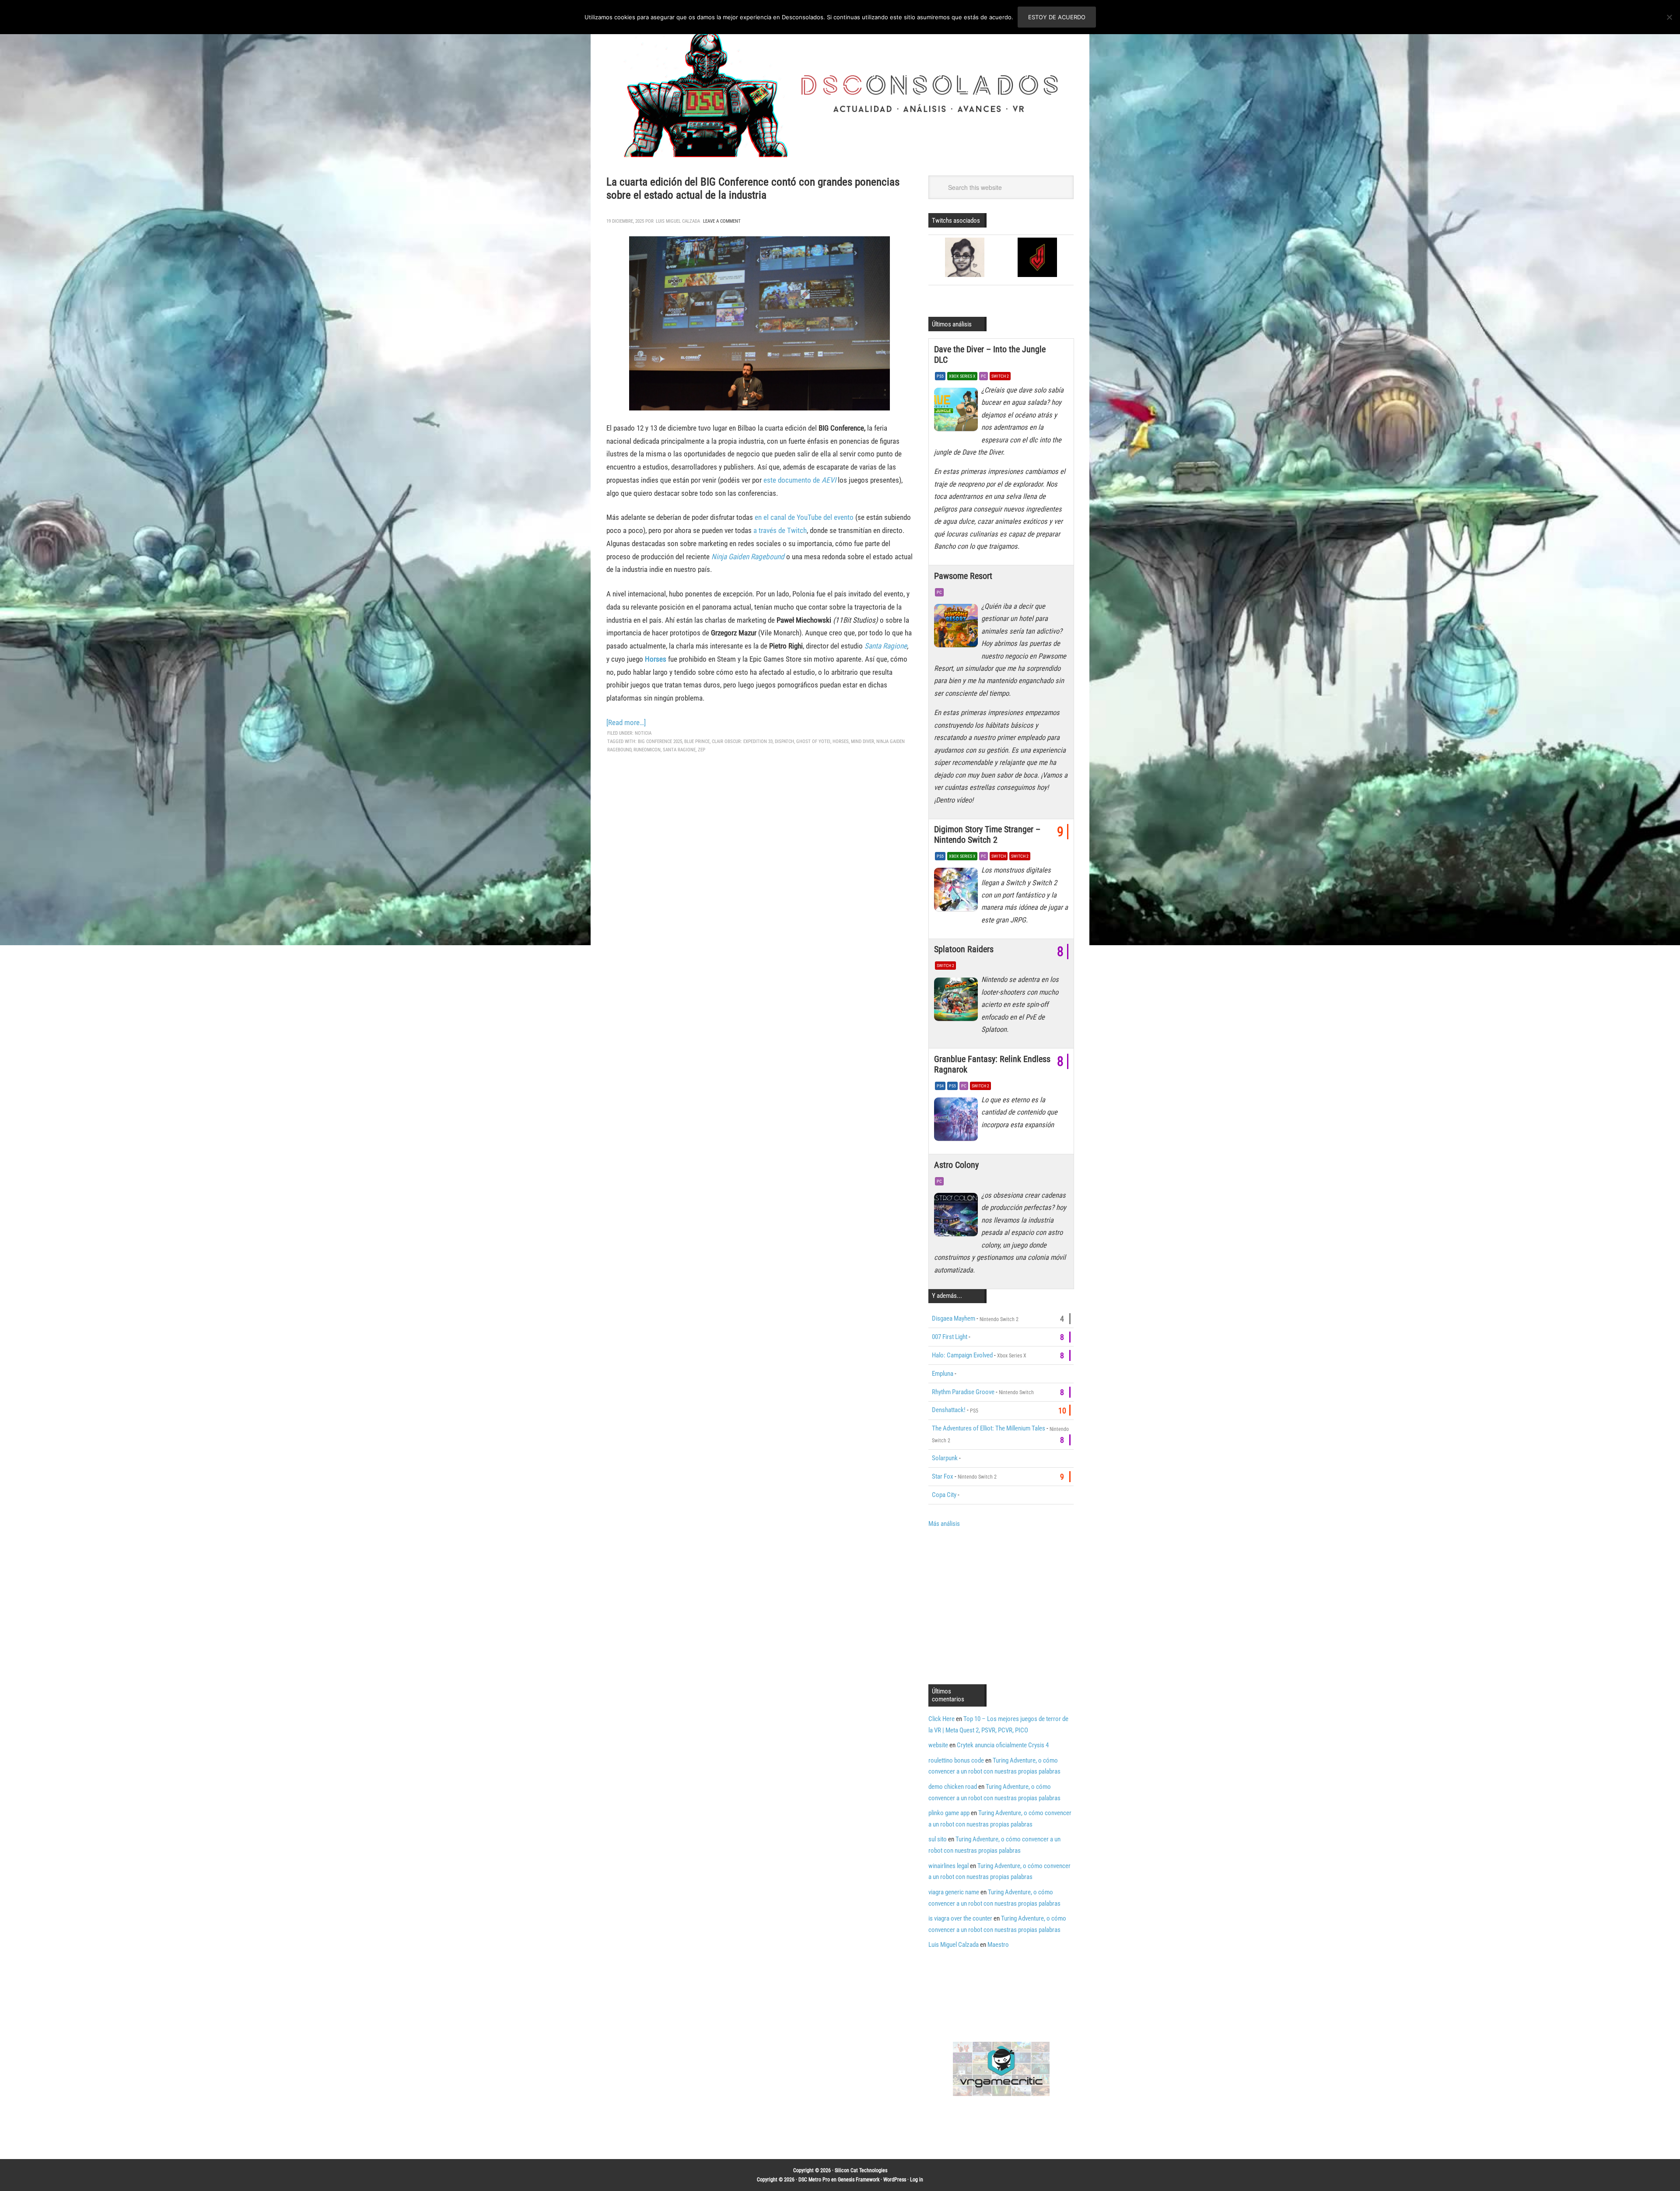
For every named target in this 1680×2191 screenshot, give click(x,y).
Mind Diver (863, 741)
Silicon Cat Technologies (861, 2170)
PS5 (940, 376)
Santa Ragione (886, 646)
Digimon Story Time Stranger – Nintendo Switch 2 (987, 834)
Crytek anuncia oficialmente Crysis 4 (1003, 1745)
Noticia (643, 733)
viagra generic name (954, 1892)
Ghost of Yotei (813, 741)
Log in (917, 2180)
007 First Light (950, 1337)
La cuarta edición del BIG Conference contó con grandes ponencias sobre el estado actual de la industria (753, 188)
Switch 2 (1000, 376)
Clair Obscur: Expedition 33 (742, 741)
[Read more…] (626, 722)
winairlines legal (948, 1866)
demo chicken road (953, 1787)
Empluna (943, 1374)
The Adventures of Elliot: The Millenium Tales (989, 1428)
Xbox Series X (962, 376)
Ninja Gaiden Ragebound (748, 557)
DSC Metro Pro (814, 2180)
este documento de (800, 480)
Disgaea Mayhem (954, 1318)
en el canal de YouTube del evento (804, 517)
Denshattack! (949, 1410)
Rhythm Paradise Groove (963, 1392)
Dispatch (784, 741)
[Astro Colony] (958, 1217)
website (938, 1745)
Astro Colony (956, 1165)
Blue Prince (697, 741)
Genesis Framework (859, 2180)
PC (983, 376)
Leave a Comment (722, 221)
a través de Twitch (780, 530)
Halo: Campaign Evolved (962, 1355)
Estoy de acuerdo (1057, 17)
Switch (999, 856)
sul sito (938, 1839)
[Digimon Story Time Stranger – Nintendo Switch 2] (958, 892)
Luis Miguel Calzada (954, 1945)
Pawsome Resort (963, 576)
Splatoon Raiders (964, 949)
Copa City (944, 1495)
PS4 (940, 1086)
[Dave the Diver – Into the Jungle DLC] (958, 412)
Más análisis (944, 1524)
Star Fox (943, 1476)
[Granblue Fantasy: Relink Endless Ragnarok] (958, 1122)
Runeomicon (647, 750)
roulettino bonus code (956, 1760)
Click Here (941, 1719)
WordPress (895, 2180)
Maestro (998, 1945)
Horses (841, 741)
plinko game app (949, 1813)
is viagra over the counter (960, 1918)
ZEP (702, 750)
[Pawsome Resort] (958, 628)
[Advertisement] (1002, 1605)
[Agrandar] (878, 248)
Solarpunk (945, 1458)
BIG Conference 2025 (660, 741)
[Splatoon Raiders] (958, 1001)
